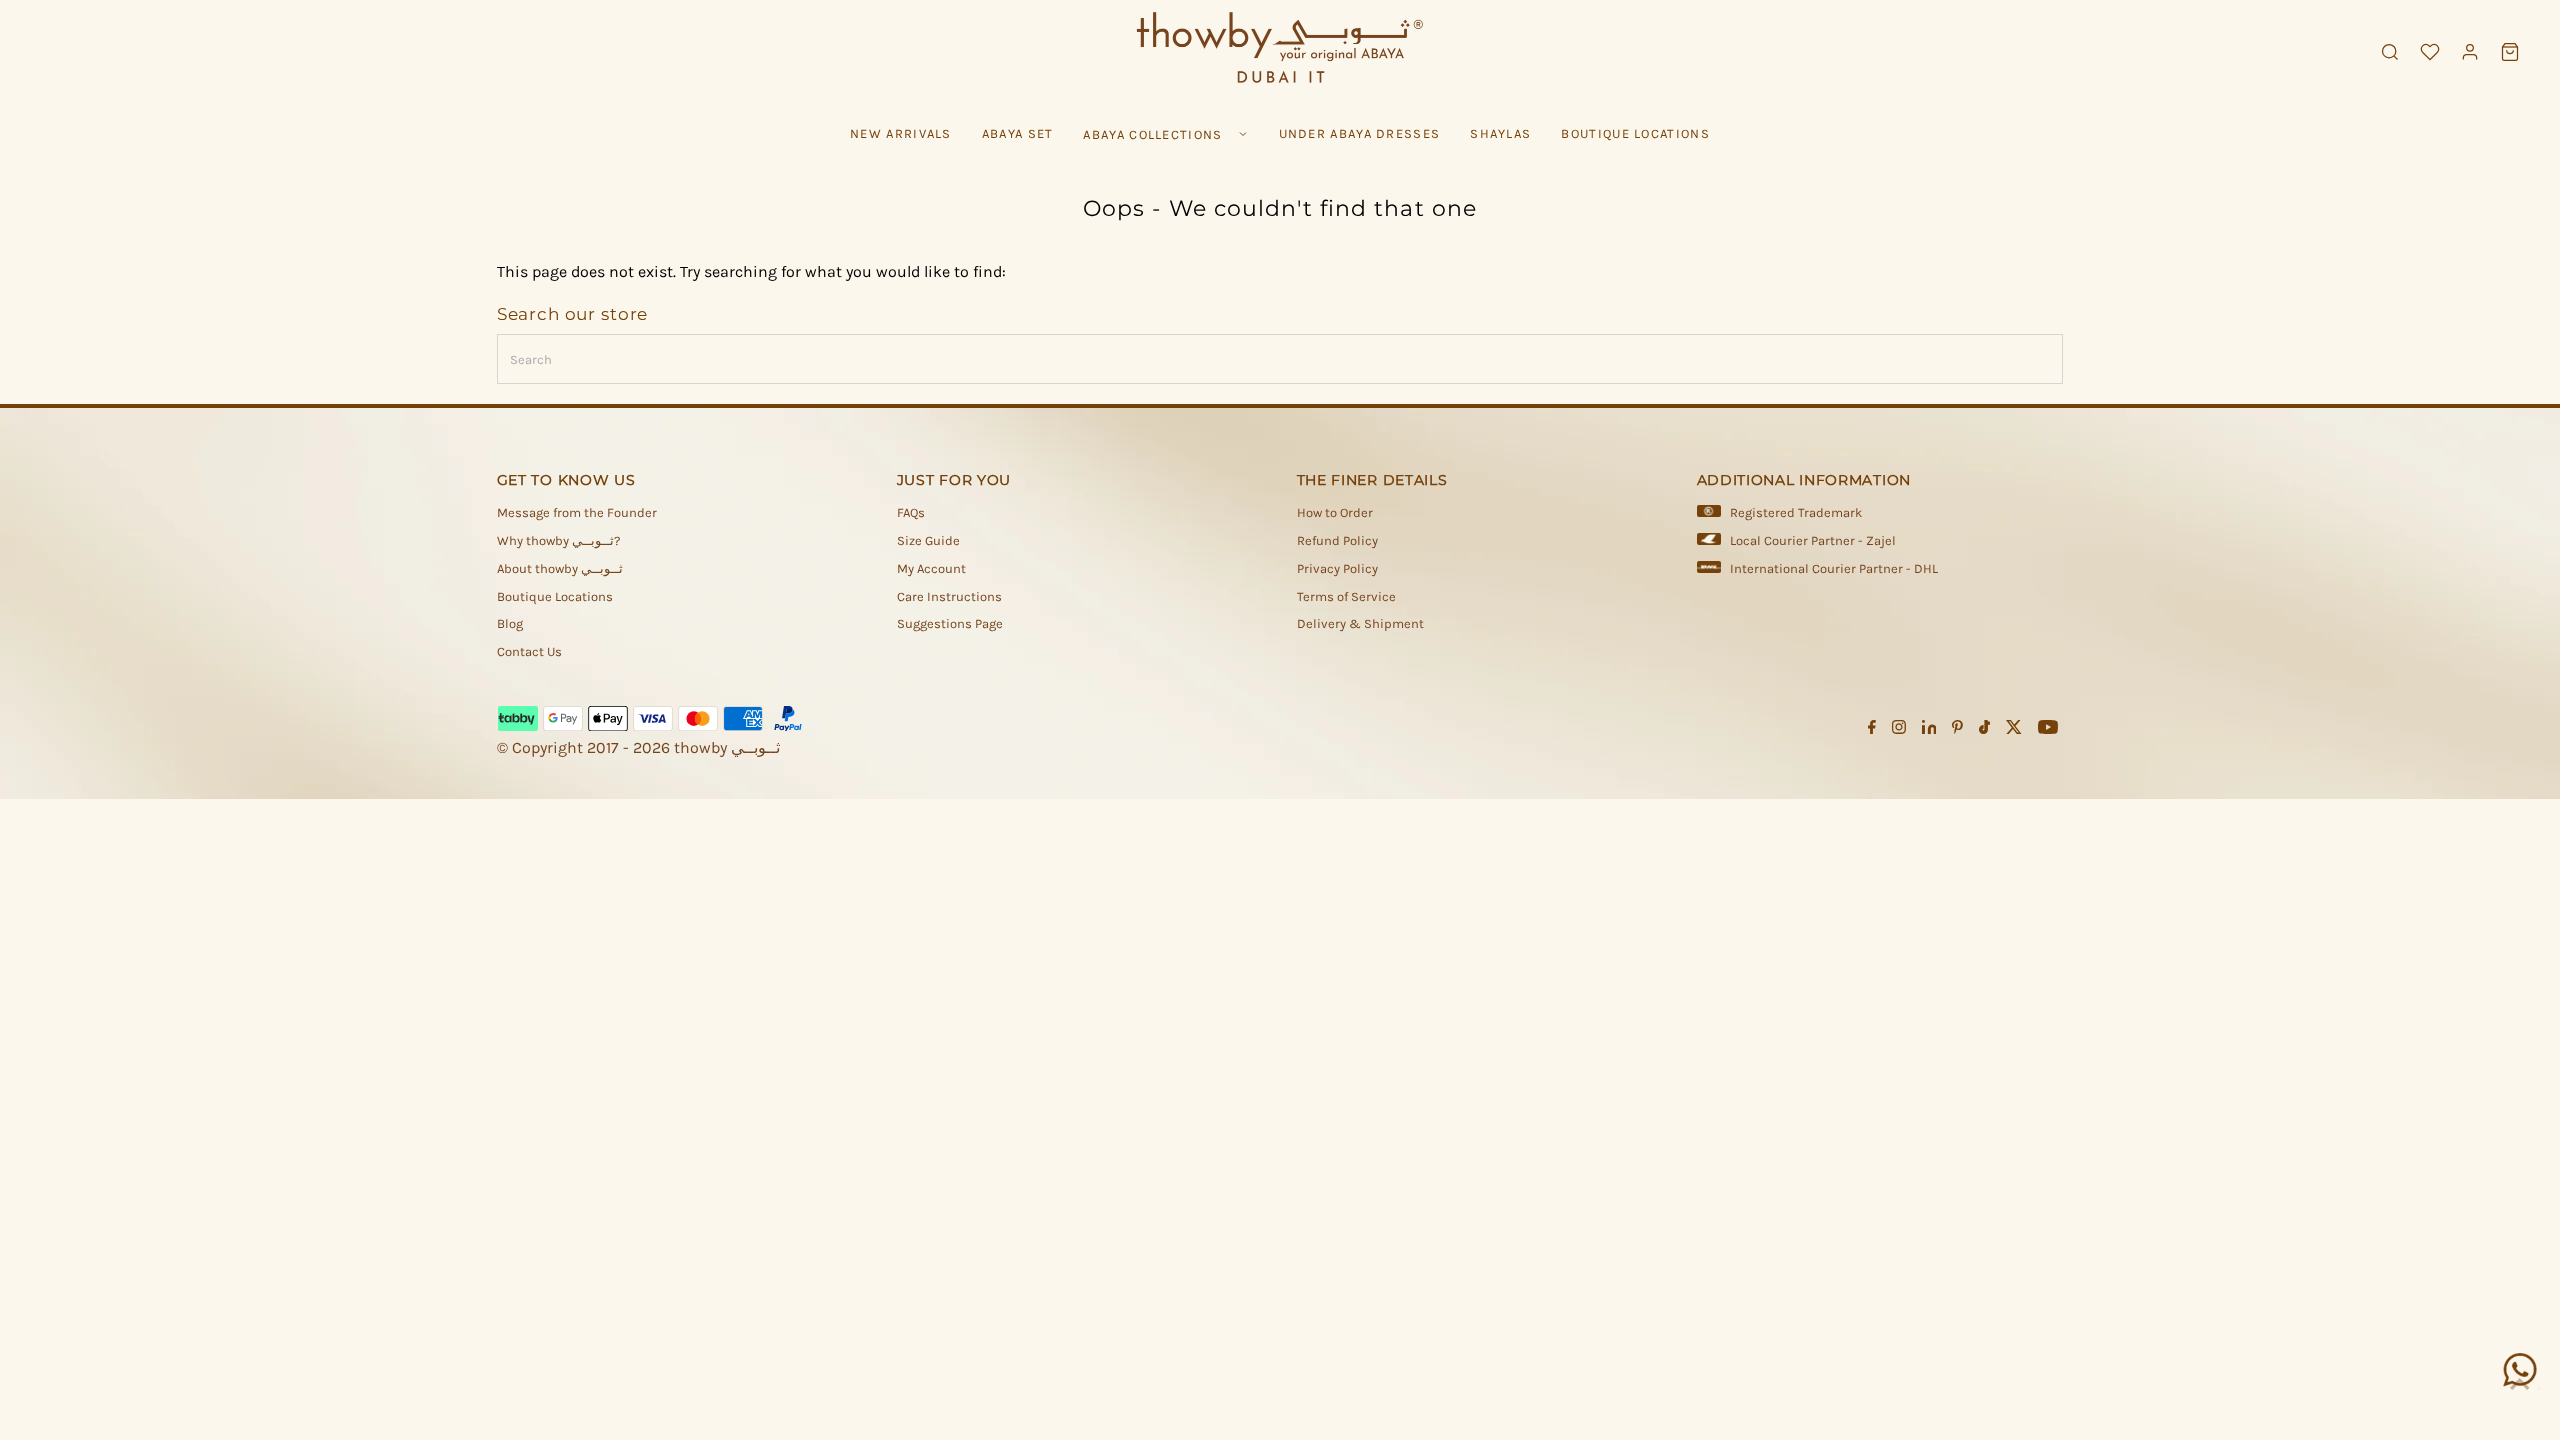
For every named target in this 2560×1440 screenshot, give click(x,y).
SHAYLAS (1500, 133)
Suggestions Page (950, 623)
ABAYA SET (1018, 133)
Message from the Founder (577, 512)
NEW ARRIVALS (901, 133)
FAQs (911, 512)
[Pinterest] (1957, 730)
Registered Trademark (1796, 512)
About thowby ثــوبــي (560, 568)
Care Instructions (949, 596)
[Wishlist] (2430, 52)
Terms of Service (1346, 596)
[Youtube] (2048, 730)
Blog (510, 623)
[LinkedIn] (1929, 730)
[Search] (2390, 52)
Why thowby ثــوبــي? (558, 540)
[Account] (2470, 52)
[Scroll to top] (2520, 1385)
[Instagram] (1899, 730)
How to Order (1335, 512)
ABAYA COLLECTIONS (1152, 134)
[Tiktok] (1984, 730)
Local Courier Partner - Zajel (1813, 540)
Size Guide (928, 540)
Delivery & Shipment (1360, 623)
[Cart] (2510, 52)
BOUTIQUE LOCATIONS (1635, 133)
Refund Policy (1337, 540)
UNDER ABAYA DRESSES (1360, 133)
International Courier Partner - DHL (1834, 568)
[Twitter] (2014, 730)
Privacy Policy (1337, 568)
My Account (931, 568)
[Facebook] (1872, 730)
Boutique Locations (555, 596)
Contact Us (529, 651)
